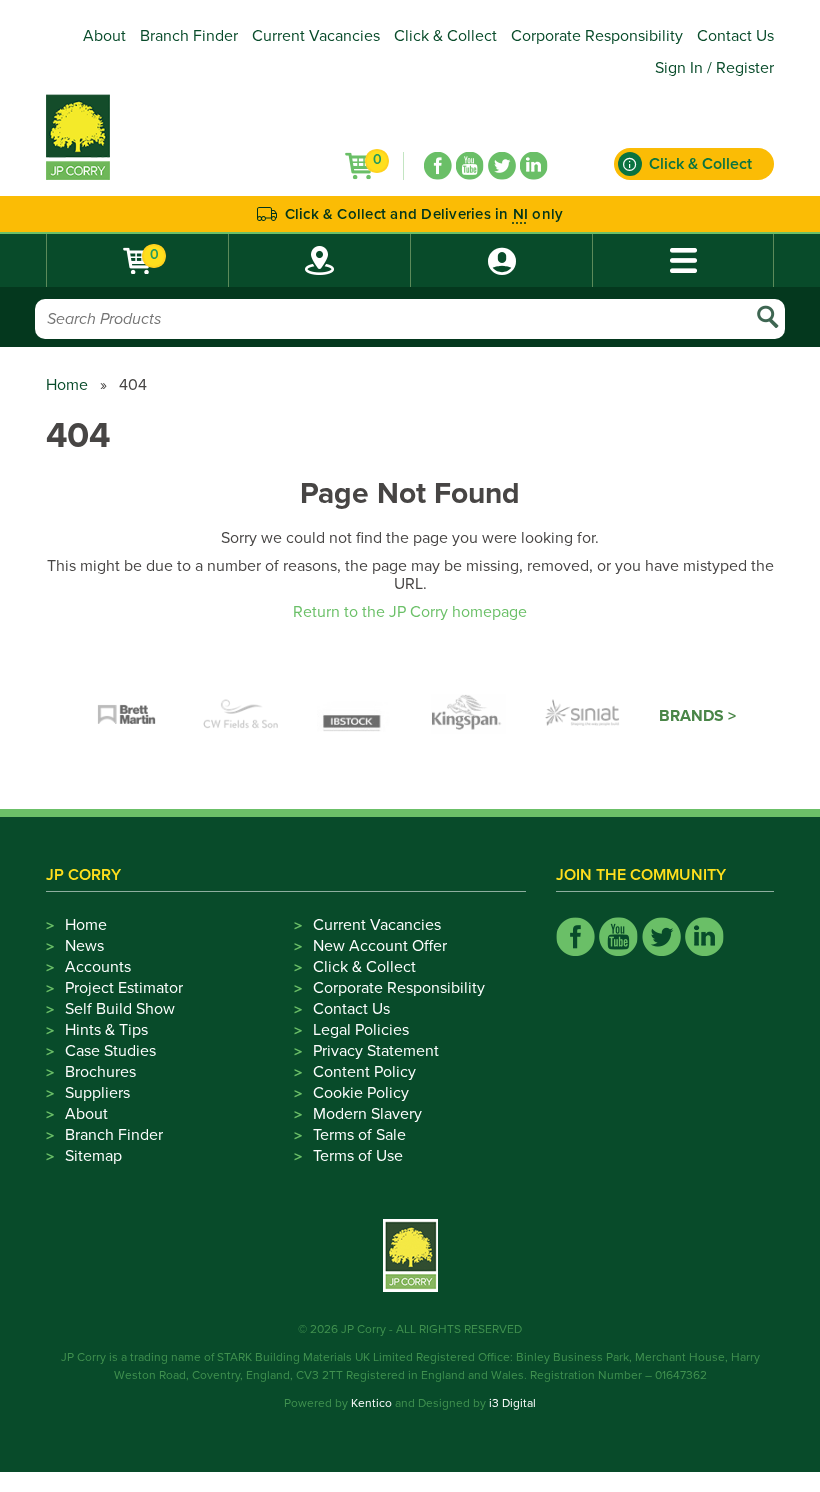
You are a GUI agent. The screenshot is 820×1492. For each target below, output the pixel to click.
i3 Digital (512, 1403)
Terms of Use (358, 1156)
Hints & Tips (106, 1030)
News (84, 946)
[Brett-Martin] (127, 716)
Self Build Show (120, 1009)
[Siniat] (583, 716)
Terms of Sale (359, 1135)
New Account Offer (380, 946)
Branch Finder (189, 36)
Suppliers (97, 1093)
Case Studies (110, 1051)
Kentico (371, 1403)
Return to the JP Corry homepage (410, 612)
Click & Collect (445, 36)
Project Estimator (124, 988)
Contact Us (735, 36)
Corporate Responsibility (597, 36)
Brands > (697, 716)
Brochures (100, 1072)
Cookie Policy (361, 1093)
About (104, 36)
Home (67, 385)
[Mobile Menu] (683, 260)
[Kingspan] (469, 716)
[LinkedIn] (534, 166)
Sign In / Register (714, 68)
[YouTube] (470, 166)
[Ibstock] (355, 716)
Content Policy (364, 1072)
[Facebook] (438, 166)
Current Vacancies (316, 36)
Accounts (98, 967)
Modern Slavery (367, 1114)
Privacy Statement (376, 1051)
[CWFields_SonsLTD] (241, 716)
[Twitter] (502, 166)
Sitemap (93, 1156)
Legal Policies (361, 1030)
